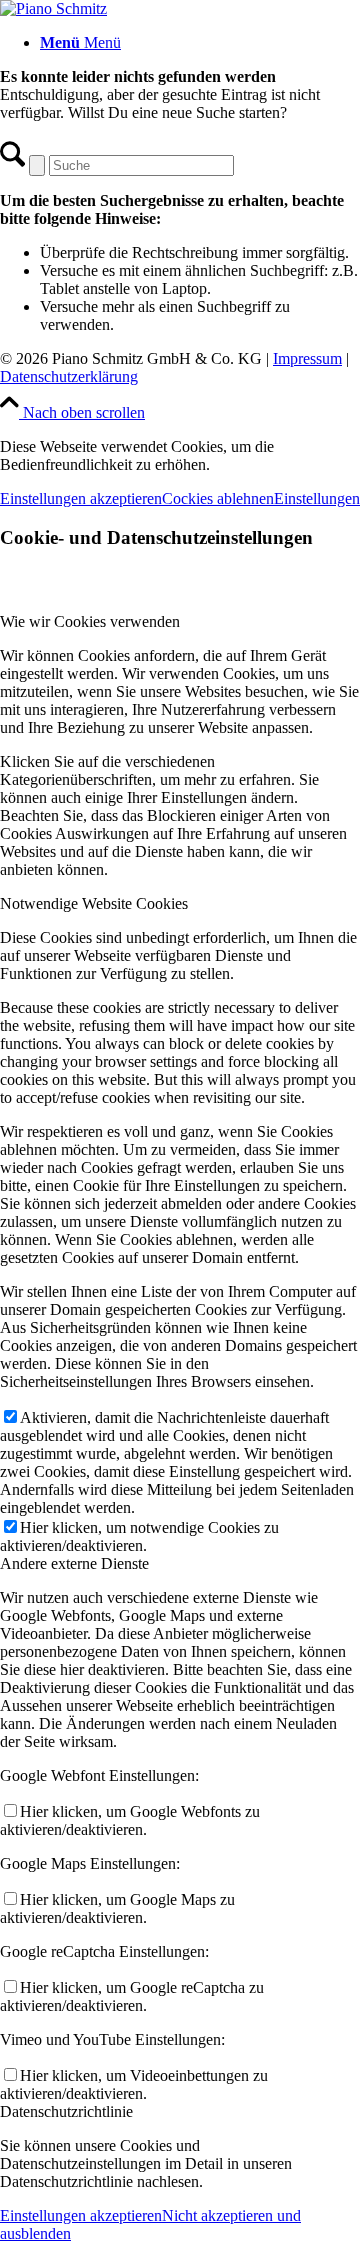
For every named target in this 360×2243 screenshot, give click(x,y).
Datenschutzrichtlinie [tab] (66, 2111)
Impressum (307, 358)
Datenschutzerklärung (69, 376)
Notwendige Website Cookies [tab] (94, 903)
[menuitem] (200, 43)
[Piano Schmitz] (53, 8)
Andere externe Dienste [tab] (74, 1563)
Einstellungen (317, 498)
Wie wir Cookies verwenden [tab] (90, 621)
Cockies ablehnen (218, 498)
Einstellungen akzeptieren (81, 498)
